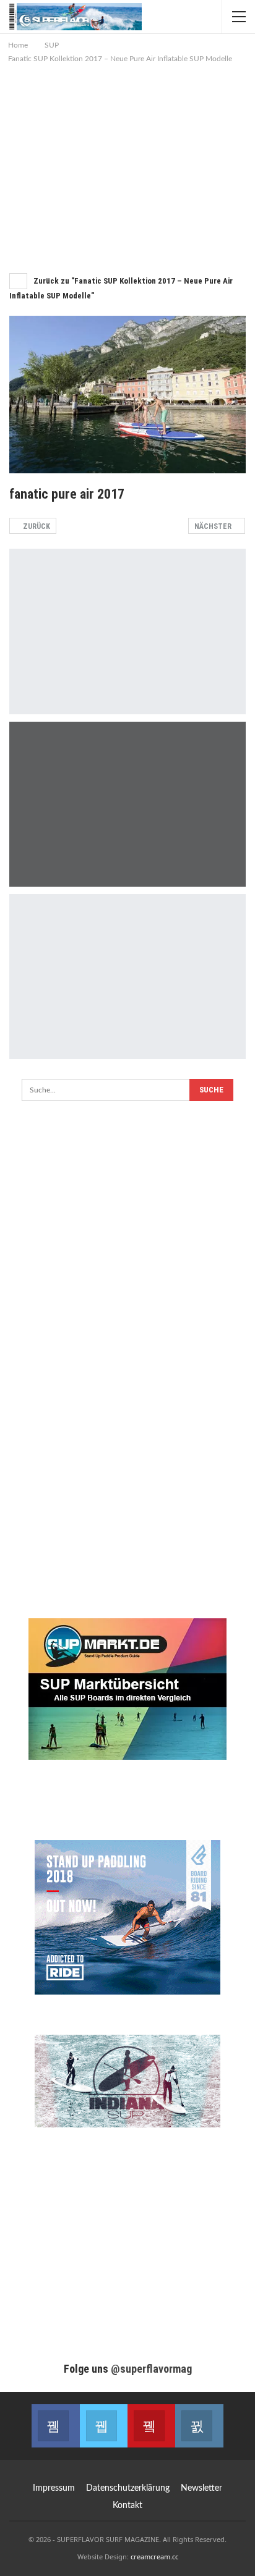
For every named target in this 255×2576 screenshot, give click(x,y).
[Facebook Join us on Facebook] (55, 2426)
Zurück (36, 526)
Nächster (214, 526)
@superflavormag (151, 2369)
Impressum (54, 2488)
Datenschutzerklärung (128, 2488)
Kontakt (127, 2506)
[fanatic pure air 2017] (127, 631)
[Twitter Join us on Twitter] (104, 2426)
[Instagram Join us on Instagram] (199, 2426)
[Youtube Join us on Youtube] (151, 2426)
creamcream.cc (154, 2557)
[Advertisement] (127, 172)
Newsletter (201, 2488)
